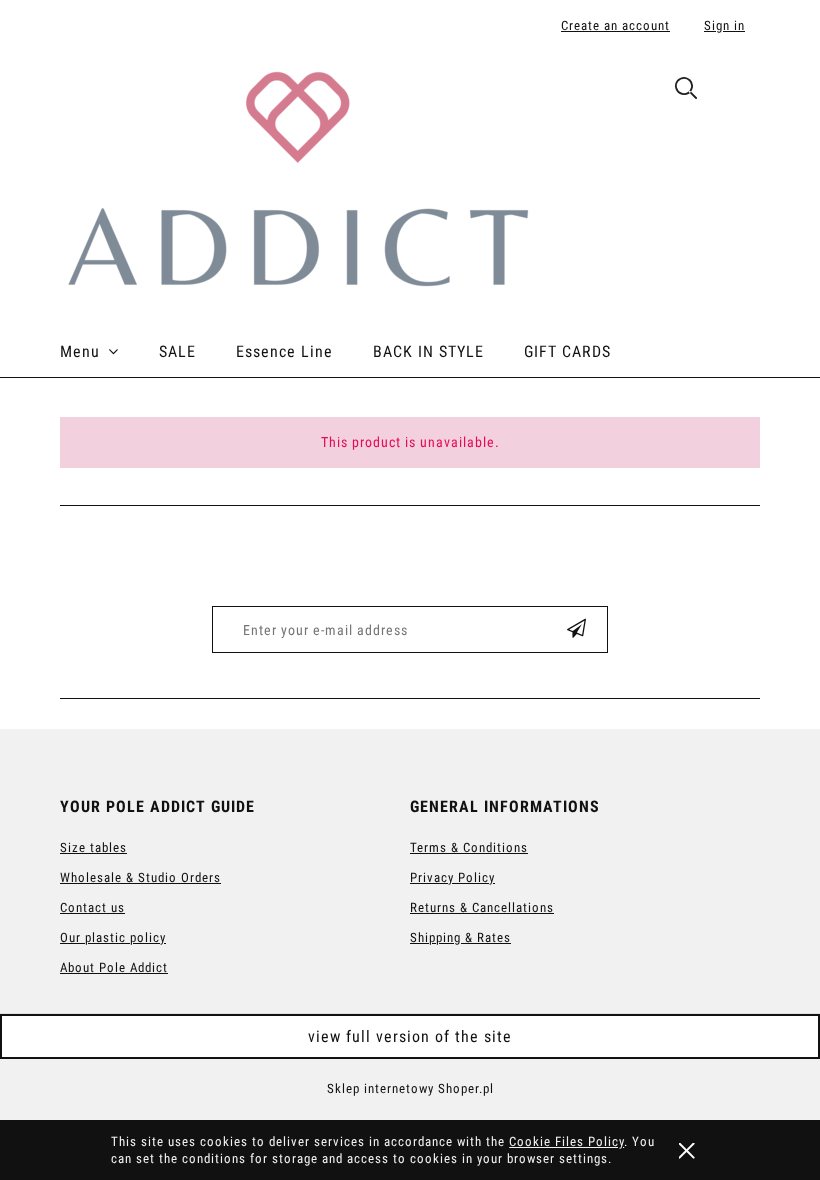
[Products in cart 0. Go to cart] (738, 92)
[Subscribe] (577, 629)
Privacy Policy (452, 877)
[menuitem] (109, 352)
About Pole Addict (114, 967)
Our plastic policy (113, 937)
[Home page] (297, 176)
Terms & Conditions (469, 847)
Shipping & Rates (460, 937)
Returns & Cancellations (482, 907)
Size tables (93, 847)
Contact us (92, 907)
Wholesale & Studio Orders (140, 877)
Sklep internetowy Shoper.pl (410, 1088)
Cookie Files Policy (566, 1141)
